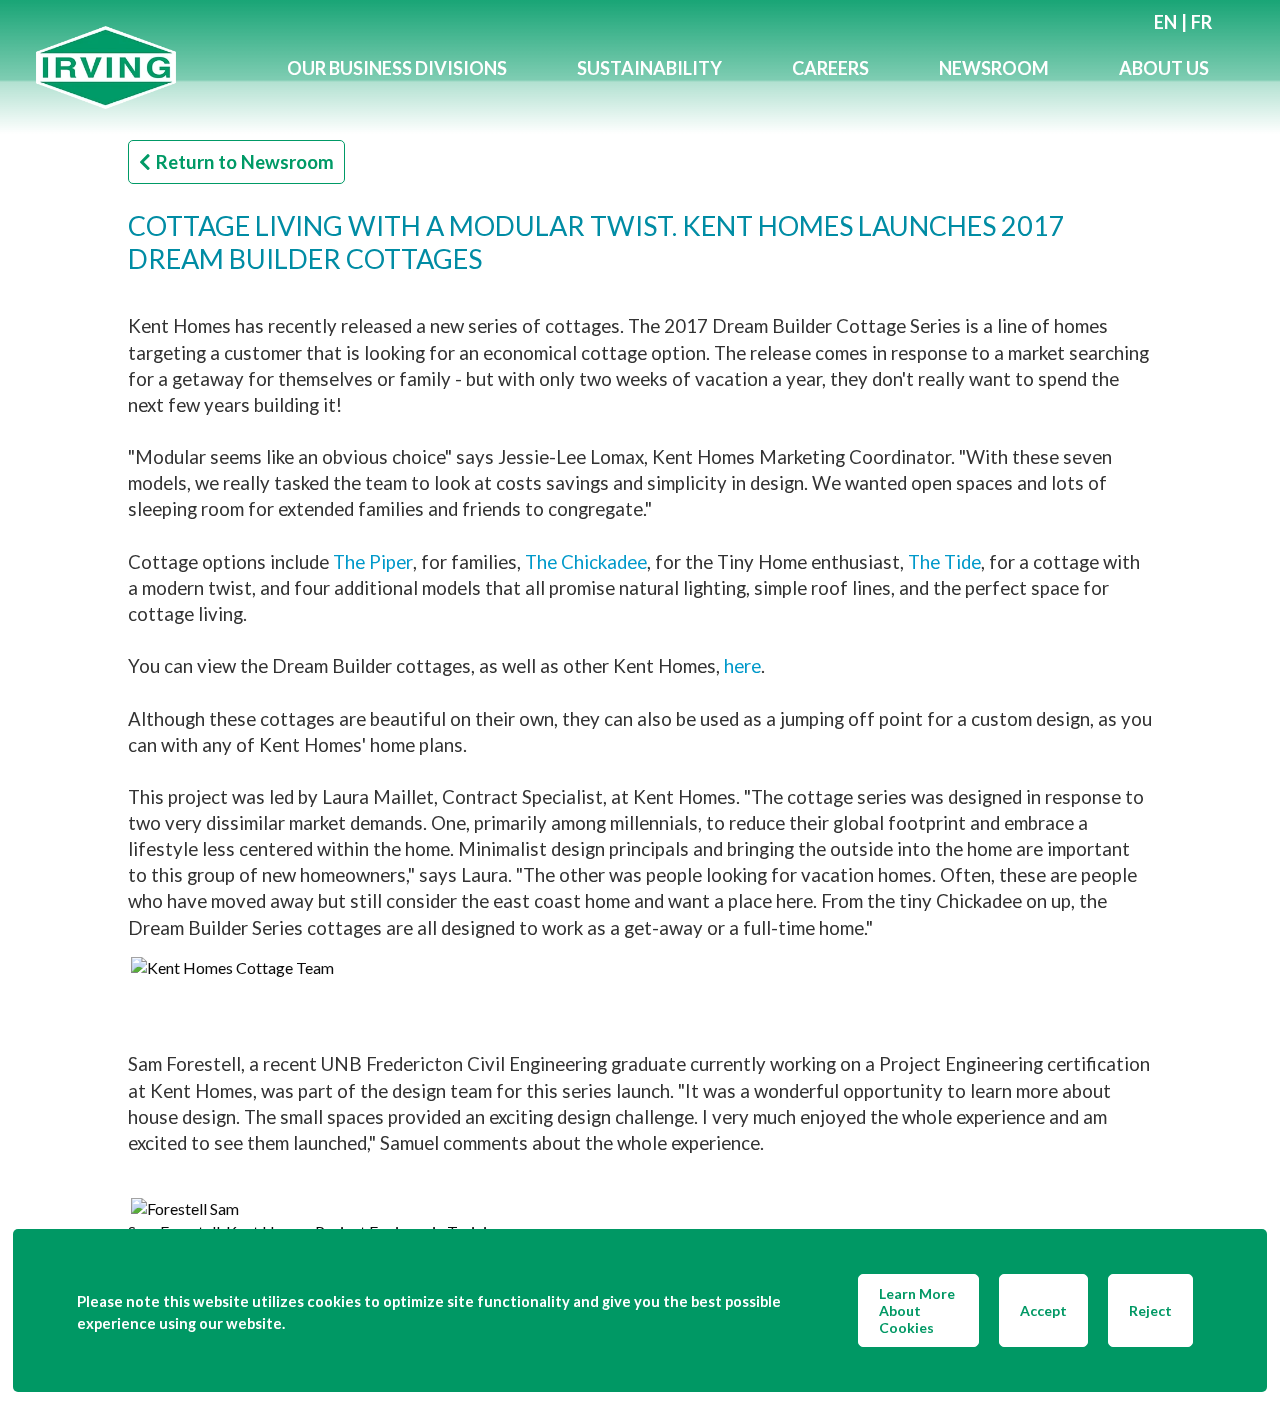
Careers (830, 68)
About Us (1164, 68)
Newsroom (994, 68)
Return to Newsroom (245, 162)
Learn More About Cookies (917, 1310)
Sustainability (649, 68)
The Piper (373, 562)
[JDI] (144, 67)
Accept (1043, 1310)
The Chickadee (586, 562)
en (1165, 22)
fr (1201, 22)
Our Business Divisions (397, 68)
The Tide (944, 562)
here (742, 666)
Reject (1150, 1310)
